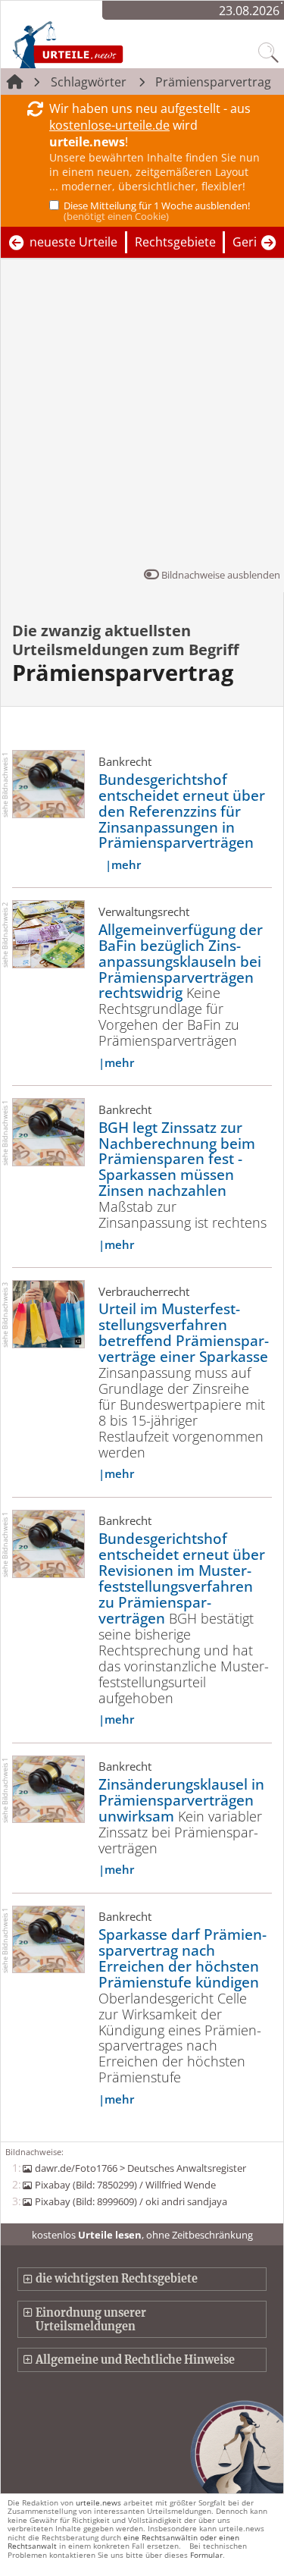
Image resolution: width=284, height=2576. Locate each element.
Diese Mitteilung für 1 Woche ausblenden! (157, 211)
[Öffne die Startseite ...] (100, 44)
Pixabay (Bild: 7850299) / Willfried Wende (125, 2185)
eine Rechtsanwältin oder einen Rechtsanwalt (123, 2541)
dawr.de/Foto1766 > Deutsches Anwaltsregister (140, 2168)
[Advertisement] (142, 417)
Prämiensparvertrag (213, 82)
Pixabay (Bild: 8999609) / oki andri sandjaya (131, 2201)
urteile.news (98, 2502)
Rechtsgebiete (175, 242)
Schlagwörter (89, 82)
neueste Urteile (73, 242)
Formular (206, 2555)
